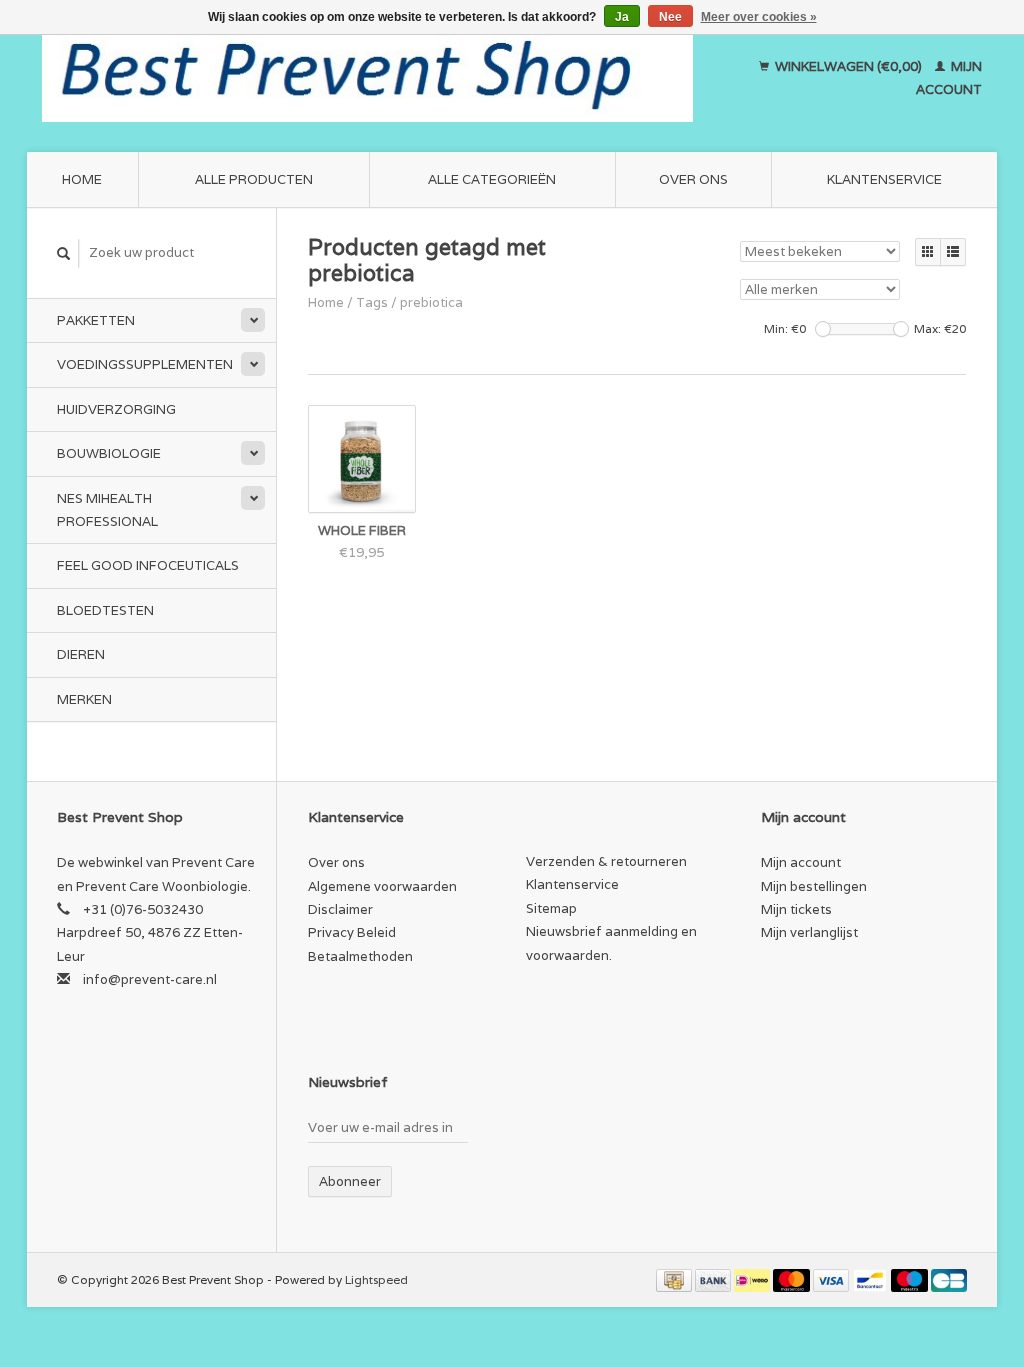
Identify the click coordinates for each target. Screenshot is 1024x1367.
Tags (372, 302)
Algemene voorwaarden (382, 886)
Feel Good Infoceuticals (148, 565)
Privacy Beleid (352, 932)
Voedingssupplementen (145, 364)
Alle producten (254, 179)
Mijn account (801, 862)
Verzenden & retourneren (606, 861)
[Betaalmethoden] (675, 1279)
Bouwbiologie (109, 453)
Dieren (81, 654)
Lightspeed (376, 1279)
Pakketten (96, 320)
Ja (622, 17)
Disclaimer (340, 909)
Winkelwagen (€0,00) (848, 66)
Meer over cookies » (759, 17)
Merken (84, 699)
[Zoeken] (64, 253)
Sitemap (551, 908)
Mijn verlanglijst (809, 932)
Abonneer (350, 1181)
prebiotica (431, 302)
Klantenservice (884, 179)
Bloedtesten (105, 610)
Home (82, 179)
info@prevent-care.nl (150, 979)
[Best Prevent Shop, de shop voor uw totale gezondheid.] (367, 78)
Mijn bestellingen (814, 886)
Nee (670, 17)
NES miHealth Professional (107, 510)
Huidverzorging (116, 409)
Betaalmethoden (360, 956)
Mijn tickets (796, 909)
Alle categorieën (492, 179)
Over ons (693, 179)
